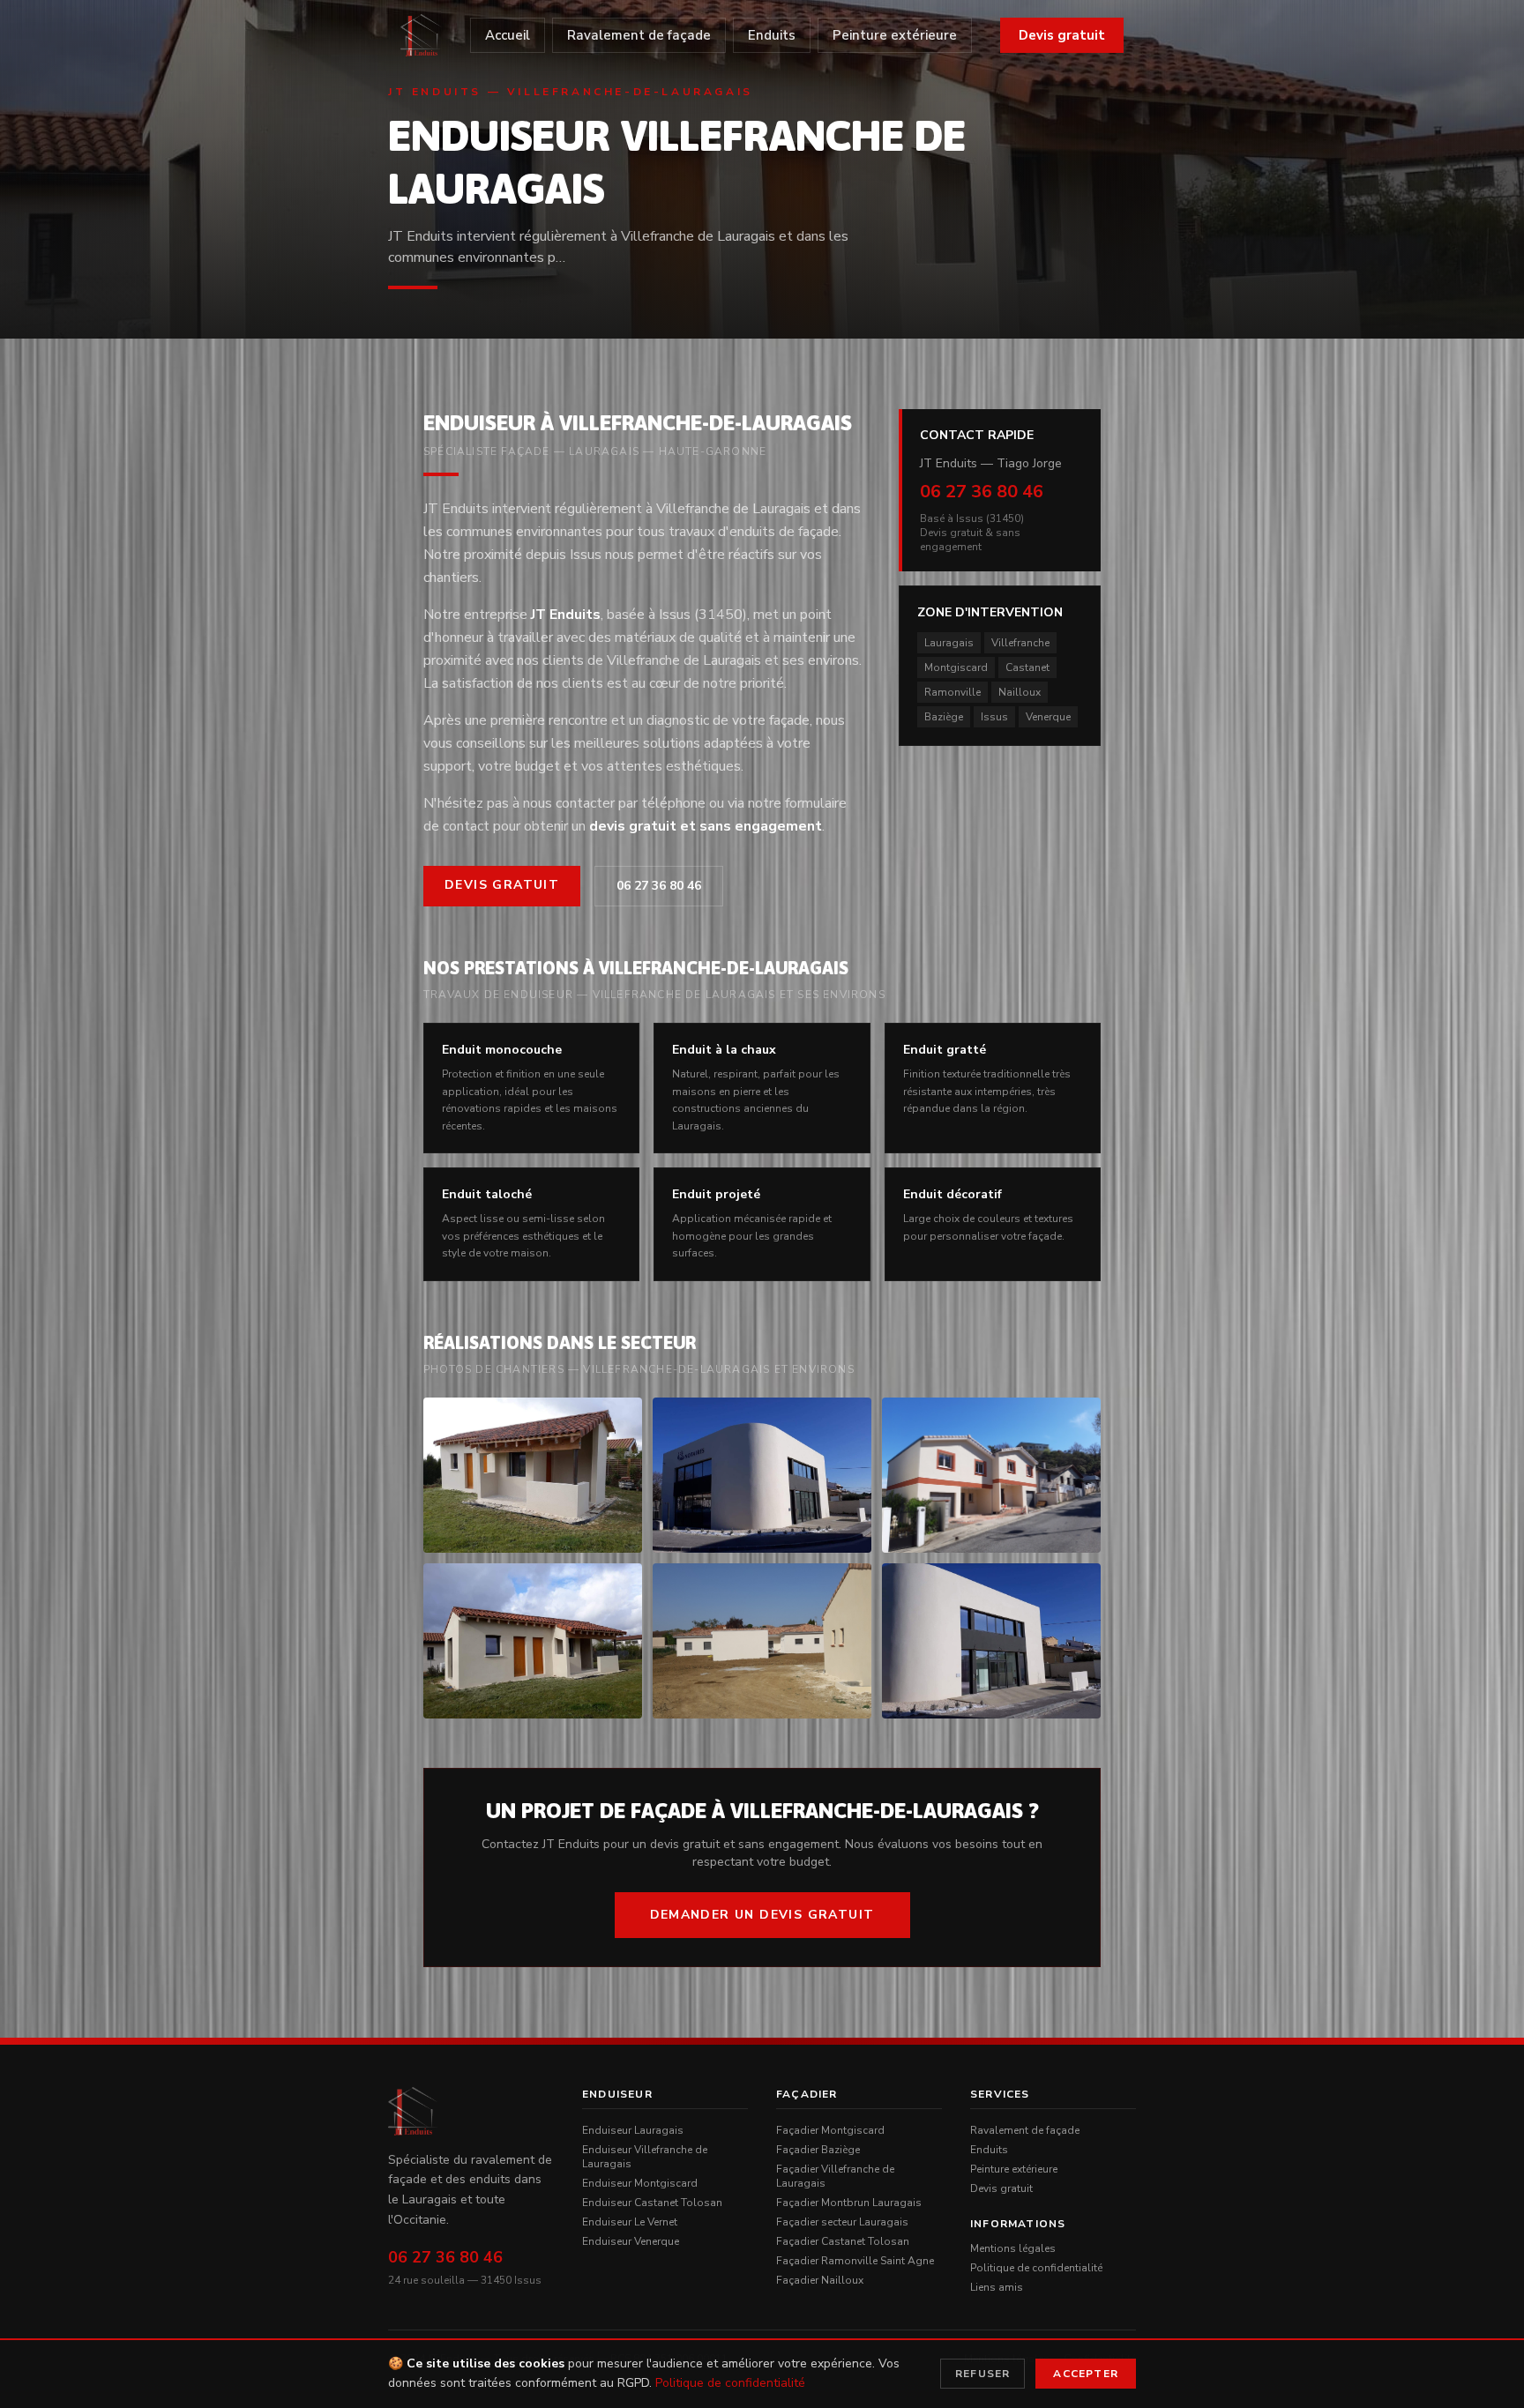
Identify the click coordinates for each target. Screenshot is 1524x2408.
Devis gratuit (1062, 35)
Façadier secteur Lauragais (842, 2222)
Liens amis (997, 2287)
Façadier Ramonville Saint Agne (855, 2261)
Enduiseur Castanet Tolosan (652, 2203)
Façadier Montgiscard (830, 2130)
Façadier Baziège (818, 2150)
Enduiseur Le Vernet (630, 2222)
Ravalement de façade (639, 35)
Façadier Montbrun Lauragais (849, 2203)
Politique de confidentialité (1036, 2268)
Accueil (508, 35)
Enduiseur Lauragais (633, 2130)
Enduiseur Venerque (631, 2241)
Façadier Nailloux (820, 2280)
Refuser (982, 2374)
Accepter (1086, 2374)
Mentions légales (1013, 2248)
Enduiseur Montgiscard (640, 2183)
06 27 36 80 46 (659, 886)
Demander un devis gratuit (762, 1915)
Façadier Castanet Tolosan (843, 2241)
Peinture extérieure (895, 35)
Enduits (772, 35)
